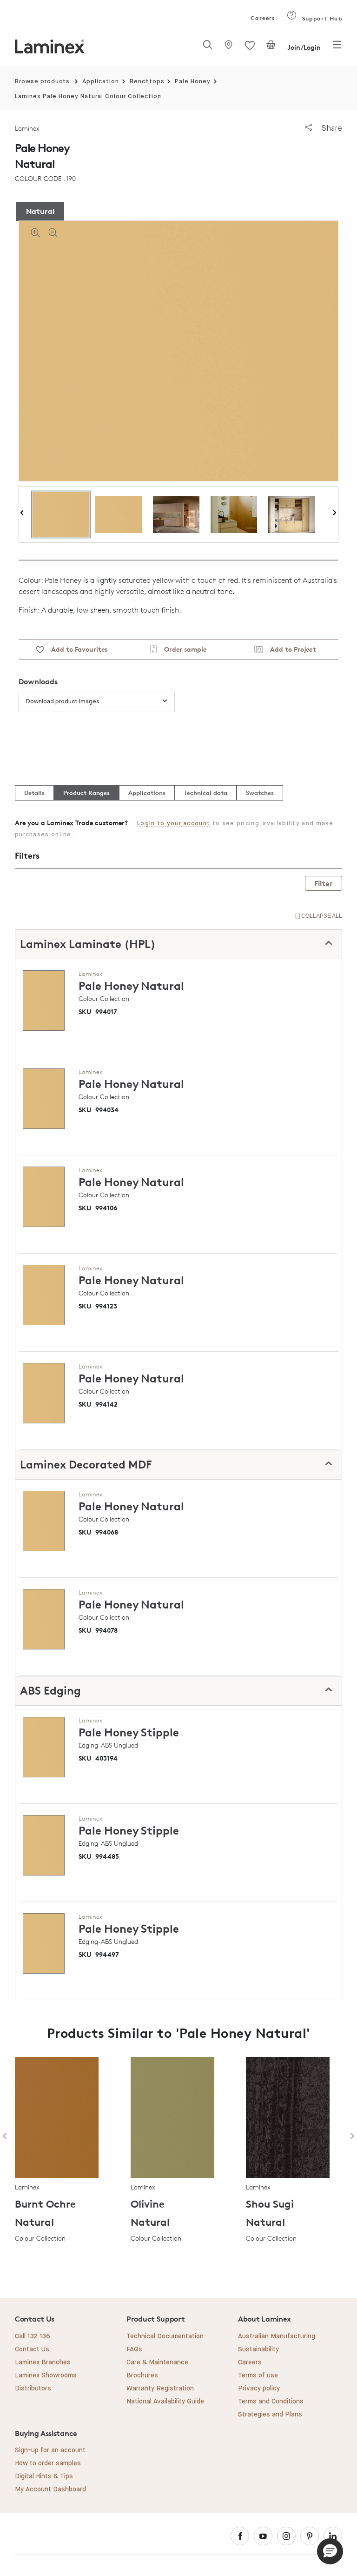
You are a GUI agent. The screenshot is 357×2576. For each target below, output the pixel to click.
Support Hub (321, 18)
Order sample (182, 649)
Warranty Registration (160, 2389)
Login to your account (174, 824)
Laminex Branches (43, 2362)
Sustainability (258, 2349)
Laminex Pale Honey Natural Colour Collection (88, 97)
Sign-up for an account (50, 2450)
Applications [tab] (147, 793)
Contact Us (32, 2349)
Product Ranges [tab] (86, 793)
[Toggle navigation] (337, 47)
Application (101, 82)
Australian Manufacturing (277, 2336)
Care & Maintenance (157, 2362)
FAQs (134, 2349)
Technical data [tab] (206, 793)
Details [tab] (34, 793)
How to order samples (48, 2463)
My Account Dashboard (50, 2489)
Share (331, 128)
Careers (262, 18)
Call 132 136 (33, 2336)
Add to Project (289, 649)
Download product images (63, 702)
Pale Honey (193, 82)
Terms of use (258, 2376)
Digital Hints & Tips (44, 2476)
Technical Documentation (165, 2336)
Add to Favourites (76, 649)
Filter (324, 883)
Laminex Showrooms (46, 2376)
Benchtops (147, 82)
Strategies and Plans (270, 2415)
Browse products (42, 82)
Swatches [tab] (260, 793)
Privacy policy (259, 2389)
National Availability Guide (165, 2402)
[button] (330, 2551)
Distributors (33, 2389)
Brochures (142, 2376)
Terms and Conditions (271, 2402)
